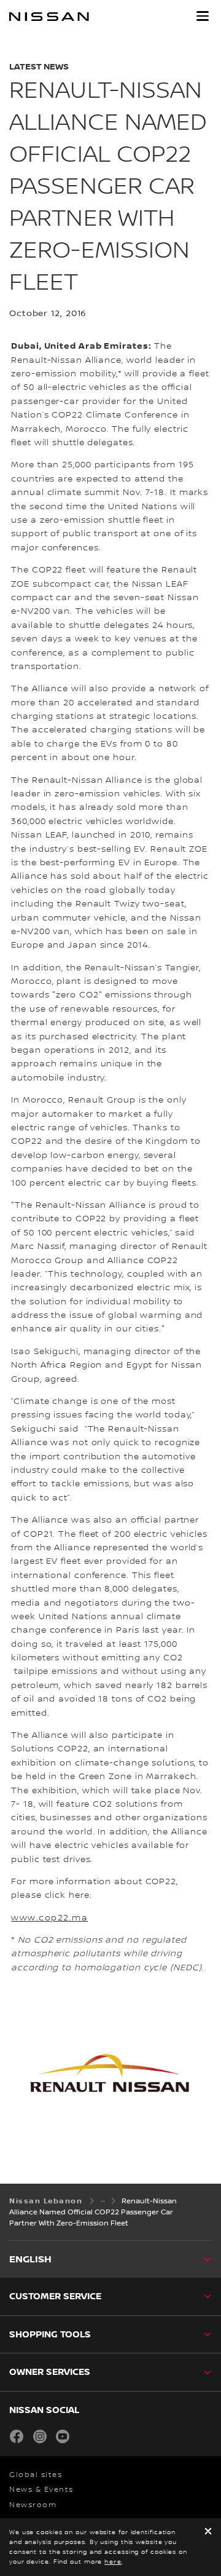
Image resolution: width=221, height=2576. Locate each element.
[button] (203, 16)
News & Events (41, 2490)
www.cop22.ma (49, 1918)
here (113, 2562)
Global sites (36, 2475)
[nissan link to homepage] (49, 17)
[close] (208, 2532)
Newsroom (33, 2505)
